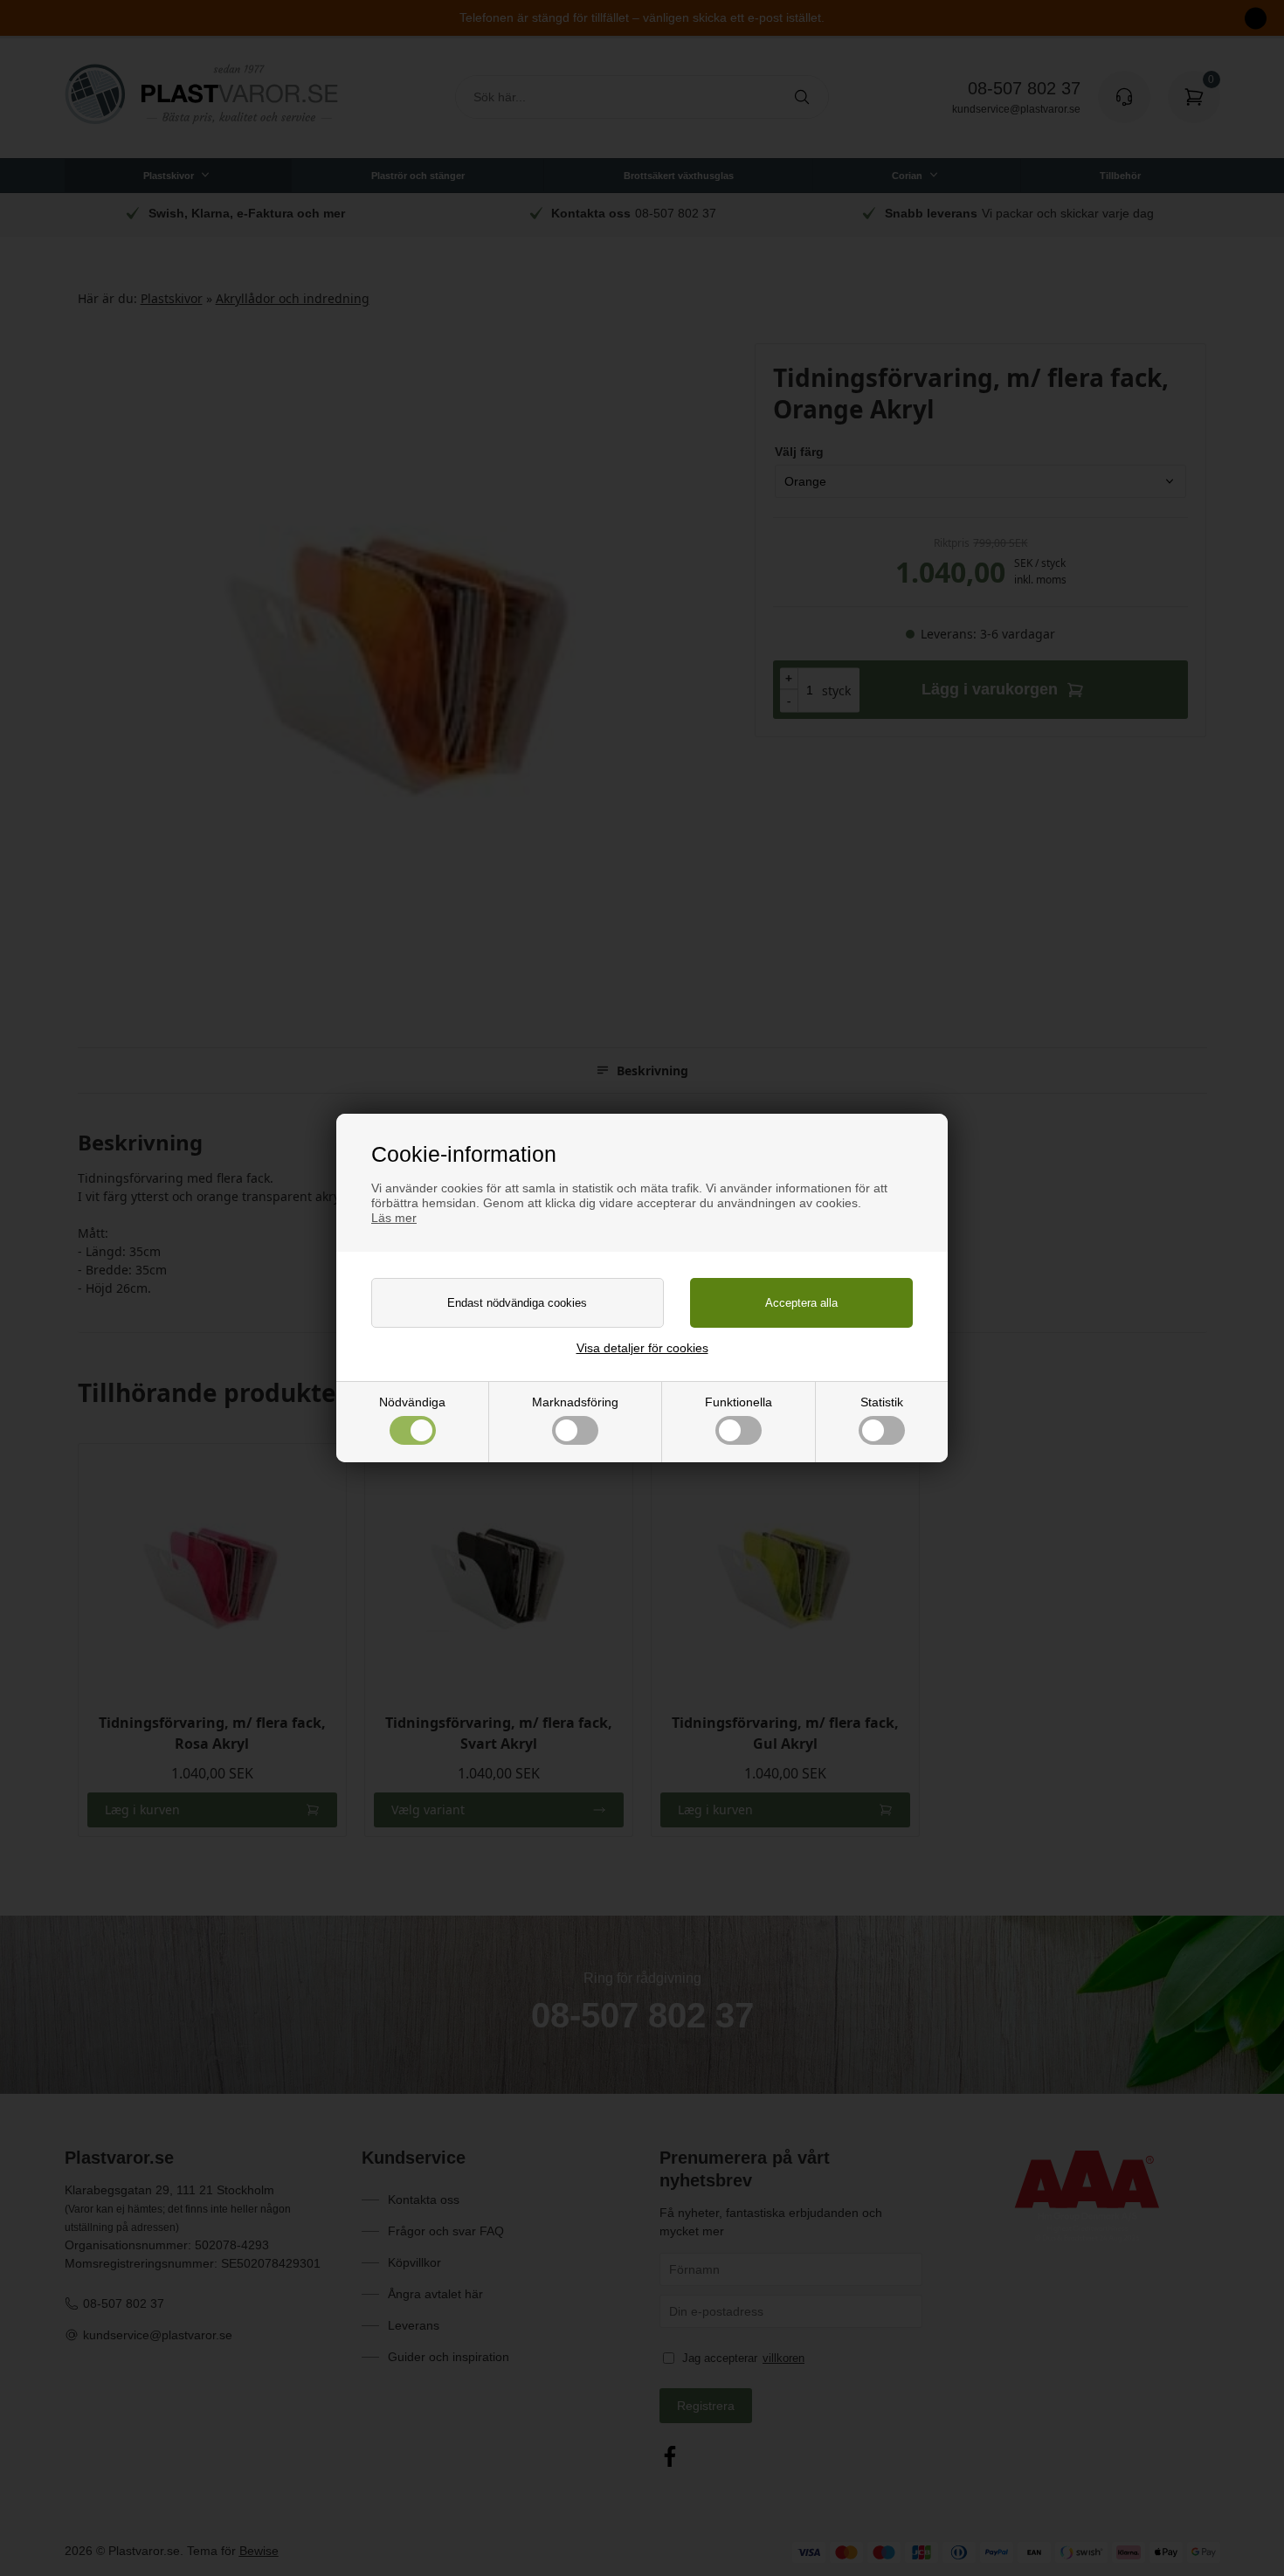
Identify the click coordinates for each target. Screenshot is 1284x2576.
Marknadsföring (575, 1402)
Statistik (882, 1402)
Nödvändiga (412, 1402)
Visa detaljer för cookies (642, 1348)
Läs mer (394, 1218)
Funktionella (739, 1402)
